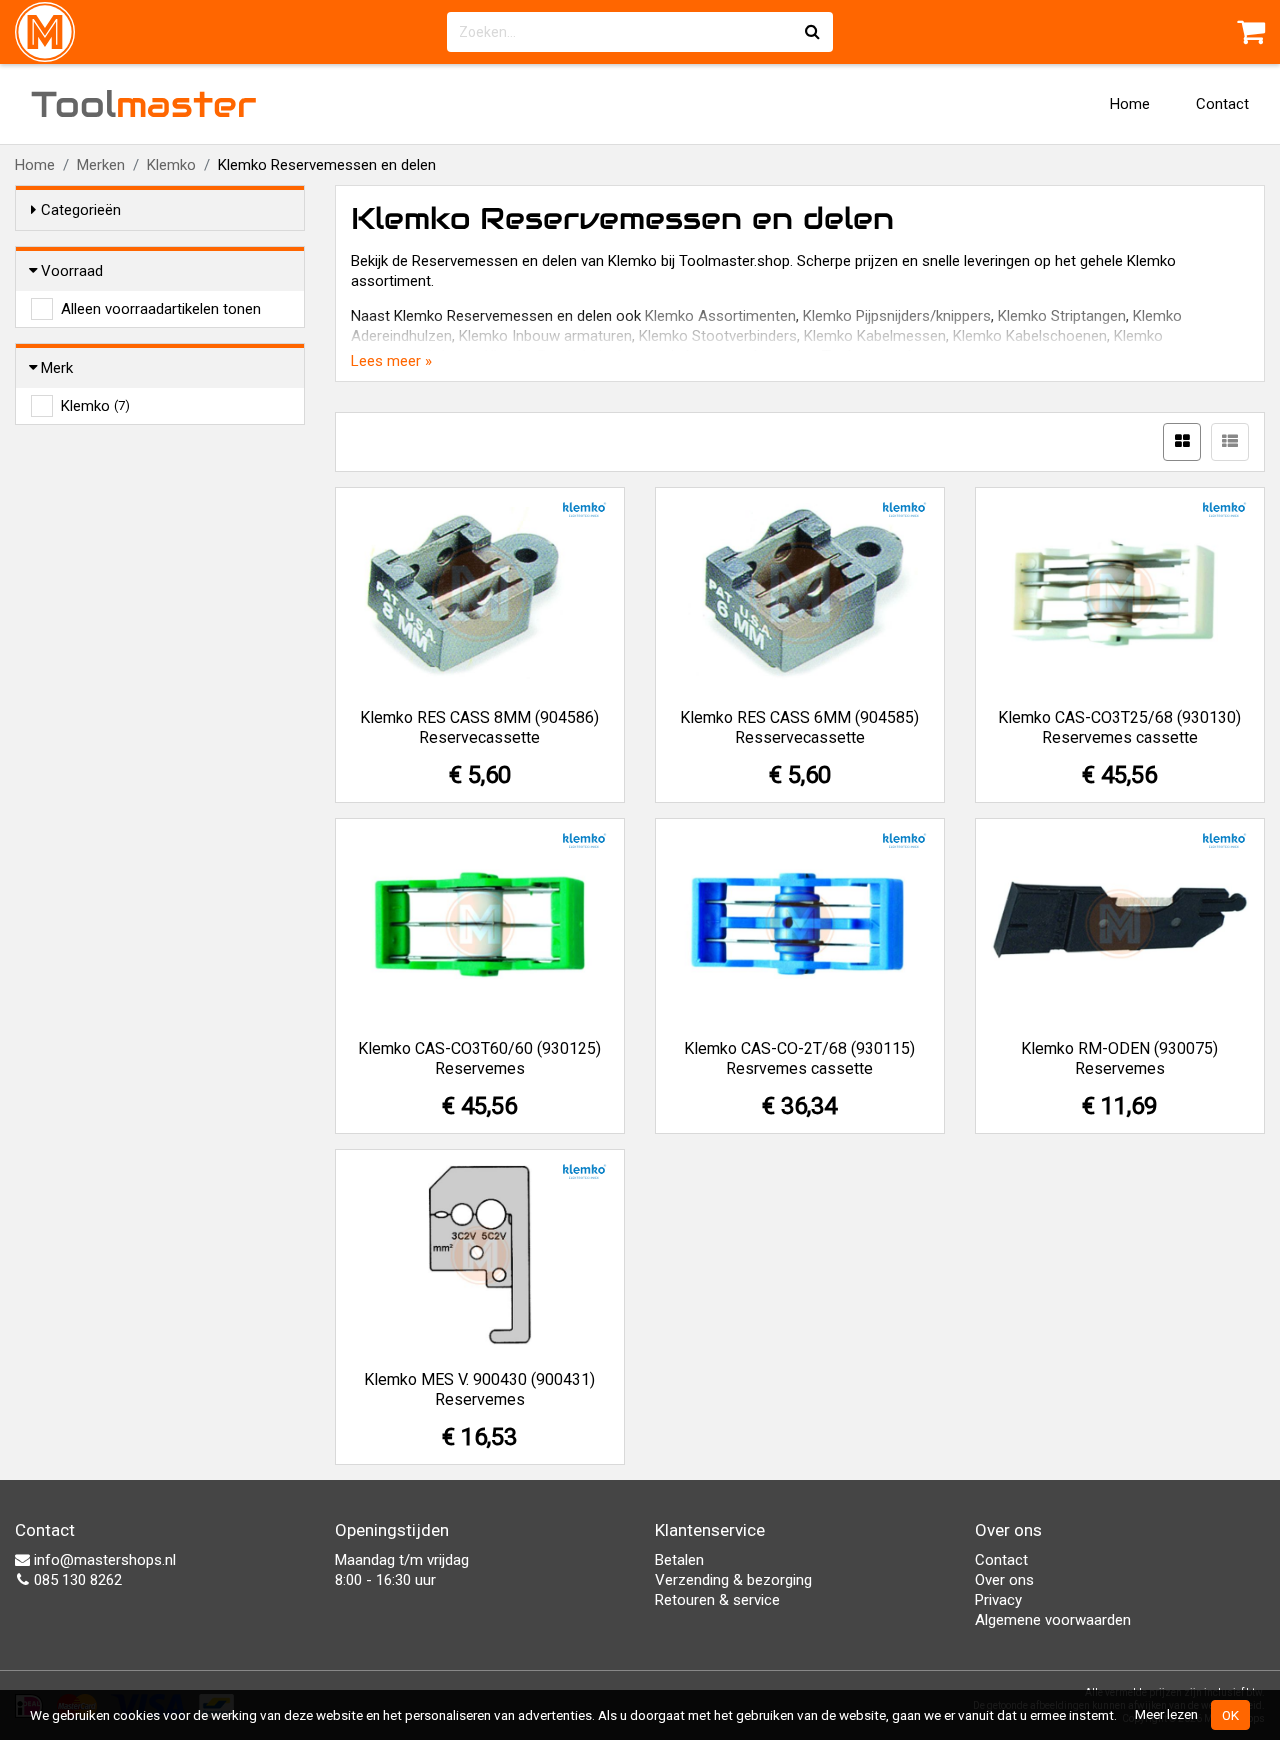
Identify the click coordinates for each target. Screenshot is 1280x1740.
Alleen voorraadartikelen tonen (161, 309)
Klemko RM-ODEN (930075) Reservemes (1119, 1058)
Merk (57, 368)
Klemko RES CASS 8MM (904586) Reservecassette (479, 727)
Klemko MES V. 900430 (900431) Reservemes (479, 1389)
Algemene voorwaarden (1053, 1620)
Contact (1222, 104)
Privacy (998, 1600)
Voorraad (72, 271)
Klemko (171, 165)
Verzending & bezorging (733, 1580)
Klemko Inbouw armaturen (545, 336)
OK (1230, 1715)
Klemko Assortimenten (720, 316)
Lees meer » (391, 361)
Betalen (679, 1560)
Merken (101, 165)
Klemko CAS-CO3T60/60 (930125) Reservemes (479, 1058)
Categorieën (81, 210)
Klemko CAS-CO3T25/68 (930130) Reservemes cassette (1119, 727)
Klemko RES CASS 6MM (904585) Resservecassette (799, 727)
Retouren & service (717, 1600)
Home (1130, 104)
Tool (144, 104)
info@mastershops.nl (103, 1560)
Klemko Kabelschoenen (1030, 336)
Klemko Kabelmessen (875, 336)
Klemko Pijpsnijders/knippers (897, 316)
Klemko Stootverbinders (718, 336)
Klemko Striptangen (1062, 316)
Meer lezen (1166, 1714)
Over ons (1004, 1580)
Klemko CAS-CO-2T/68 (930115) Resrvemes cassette (799, 1058)
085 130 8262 (76, 1580)
